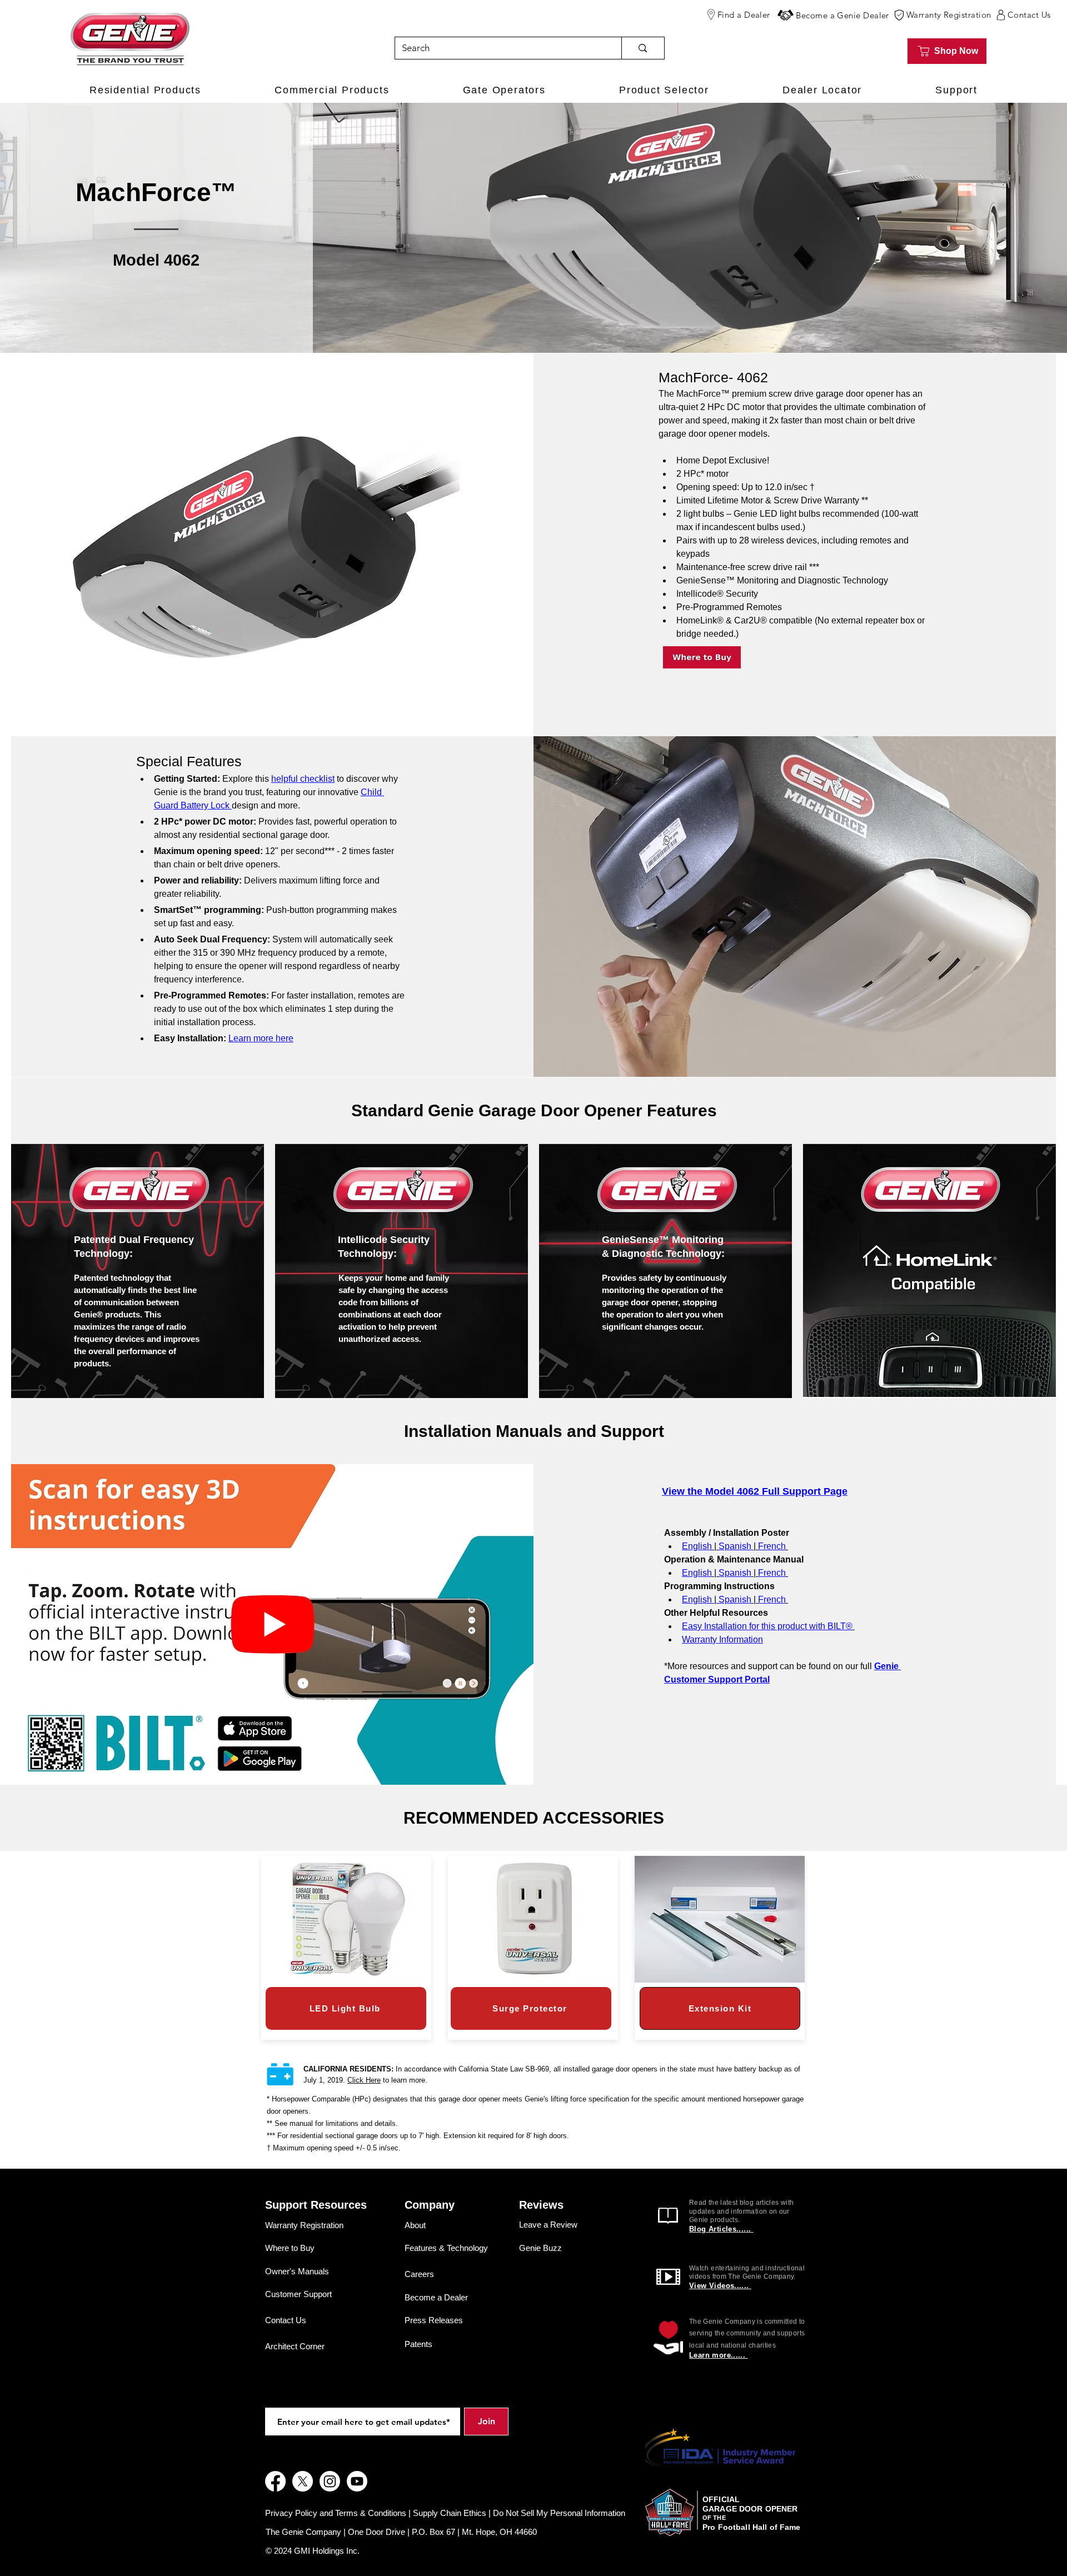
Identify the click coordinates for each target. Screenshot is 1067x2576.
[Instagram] (330, 2481)
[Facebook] (275, 2481)
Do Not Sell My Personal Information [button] (559, 2513)
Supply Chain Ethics (450, 2513)
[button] (786, 15)
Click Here (364, 2080)
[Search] (642, 48)
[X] (303, 2481)
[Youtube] (357, 2481)
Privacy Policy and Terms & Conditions (336, 2513)
